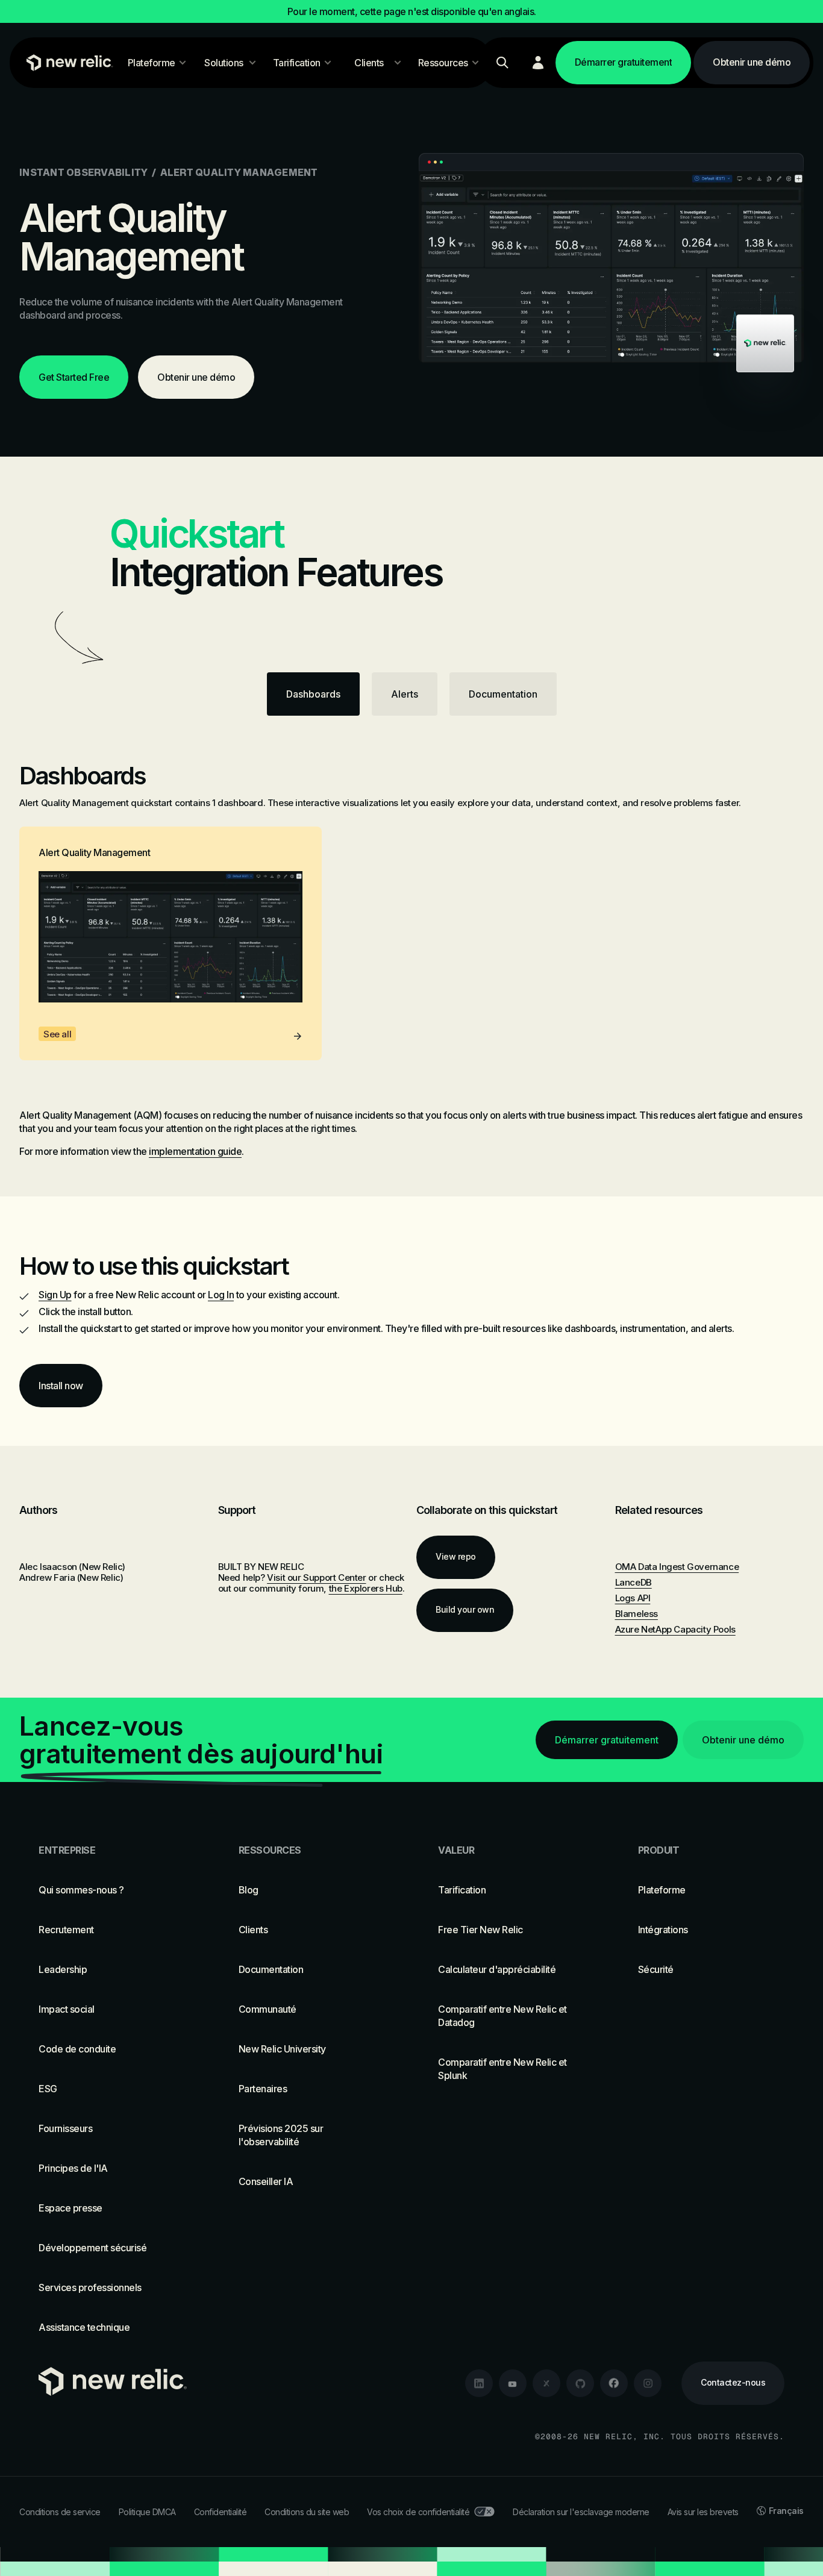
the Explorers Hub (366, 1588)
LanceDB (634, 1582)
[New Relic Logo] (67, 63)
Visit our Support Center (316, 1577)
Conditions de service (60, 2512)
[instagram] (648, 2383)
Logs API (633, 1598)
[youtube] (513, 2383)
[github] (580, 2383)
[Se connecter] (538, 63)
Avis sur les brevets (703, 2512)
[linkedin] (479, 2383)
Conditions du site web (307, 2512)
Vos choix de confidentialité (418, 2512)
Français (786, 2511)
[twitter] (546, 2383)
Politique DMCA (147, 2512)
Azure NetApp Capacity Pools (675, 1629)
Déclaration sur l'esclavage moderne (581, 2512)
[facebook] (614, 2383)
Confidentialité (221, 2512)
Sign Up (55, 1295)
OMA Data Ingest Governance (677, 1567)
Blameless (637, 1614)
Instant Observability (83, 172)
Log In (221, 1295)
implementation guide (195, 1151)
